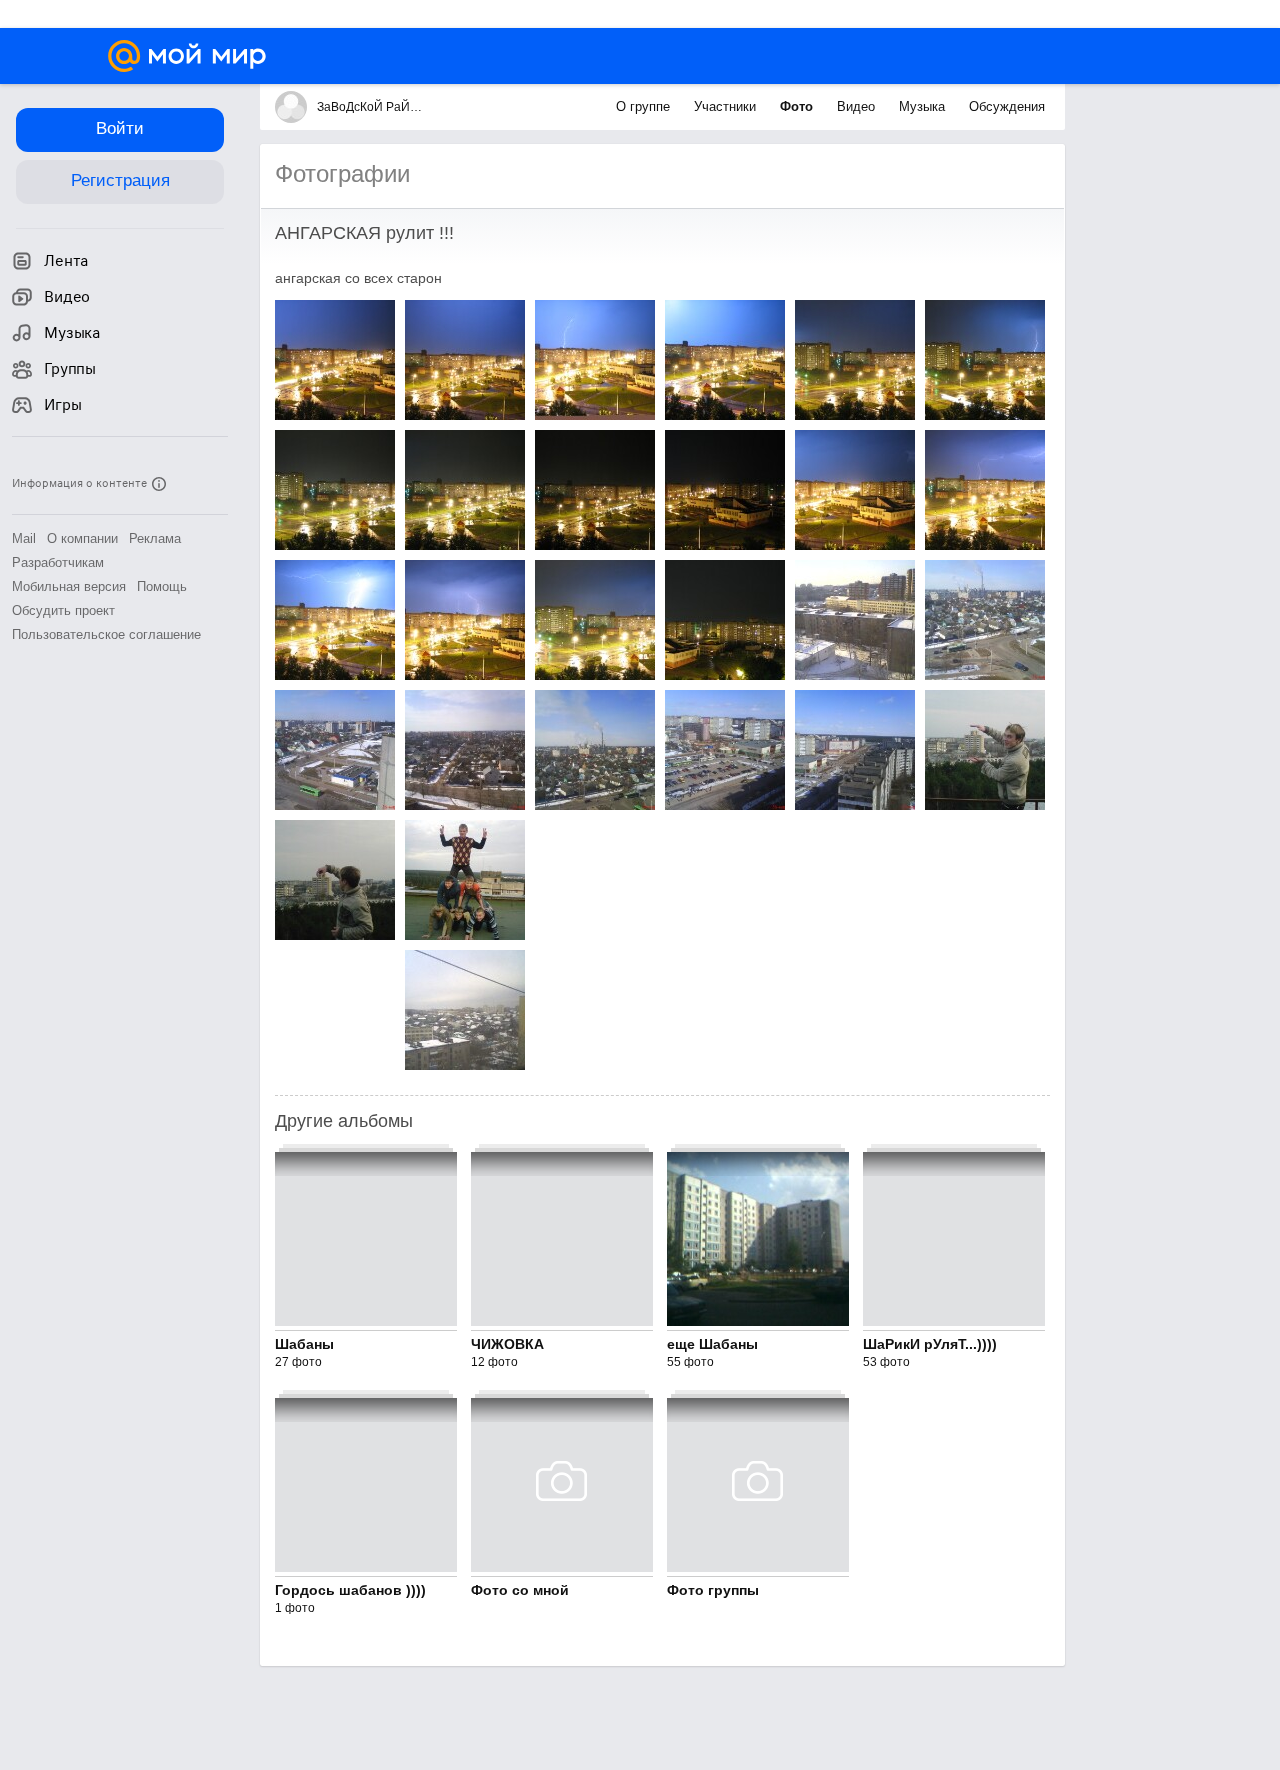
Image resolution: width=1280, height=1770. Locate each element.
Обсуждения (1007, 106)
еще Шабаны (712, 1344)
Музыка (924, 106)
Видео (858, 106)
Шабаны (304, 1344)
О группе (645, 106)
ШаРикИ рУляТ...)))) (930, 1344)
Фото (798, 106)
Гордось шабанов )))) (350, 1590)
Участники (727, 106)
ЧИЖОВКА (507, 1344)
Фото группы (713, 1590)
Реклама (155, 538)
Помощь (162, 586)
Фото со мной (520, 1590)
